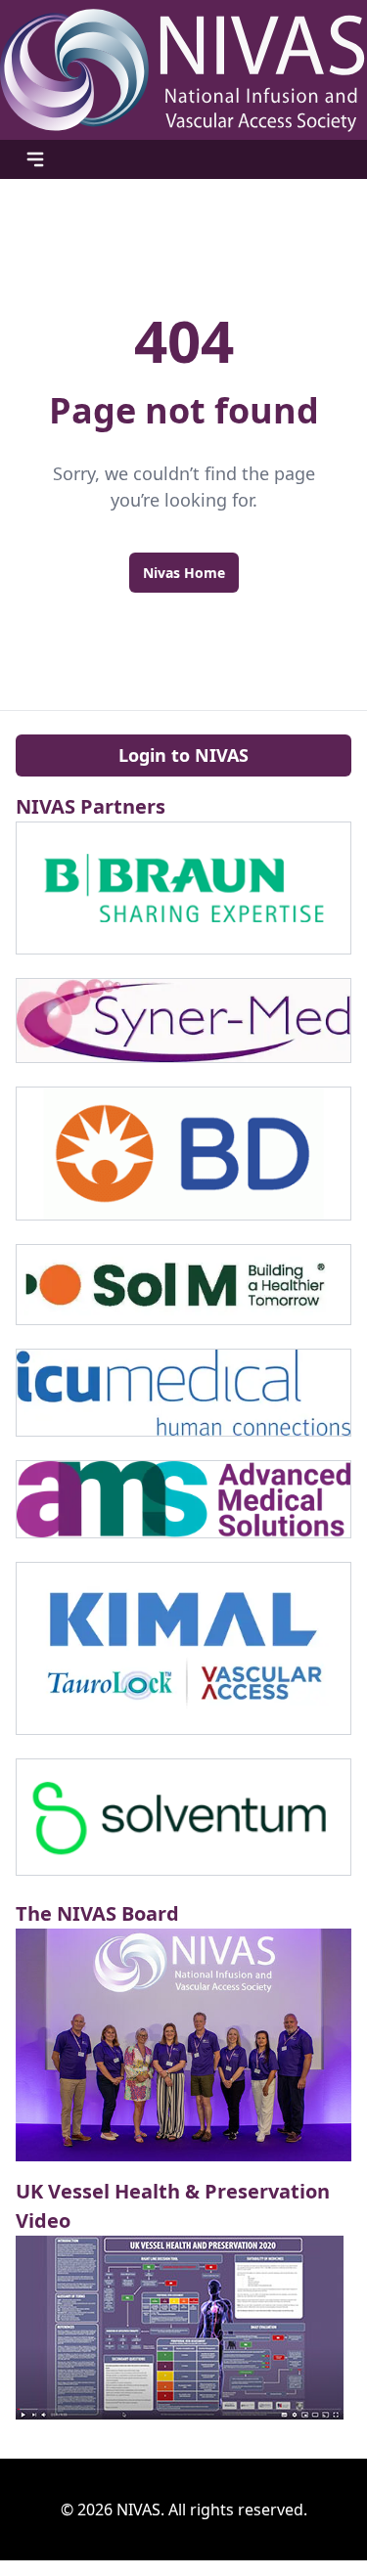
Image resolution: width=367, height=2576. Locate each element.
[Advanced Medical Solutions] (183, 1499)
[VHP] (183, 2328)
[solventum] (183, 1818)
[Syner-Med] (183, 1021)
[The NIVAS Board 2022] (183, 2044)
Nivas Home (184, 573)
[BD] (183, 1154)
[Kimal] (183, 1648)
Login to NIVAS (183, 755)
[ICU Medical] (183, 1393)
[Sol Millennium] (183, 1285)
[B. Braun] (183, 888)
